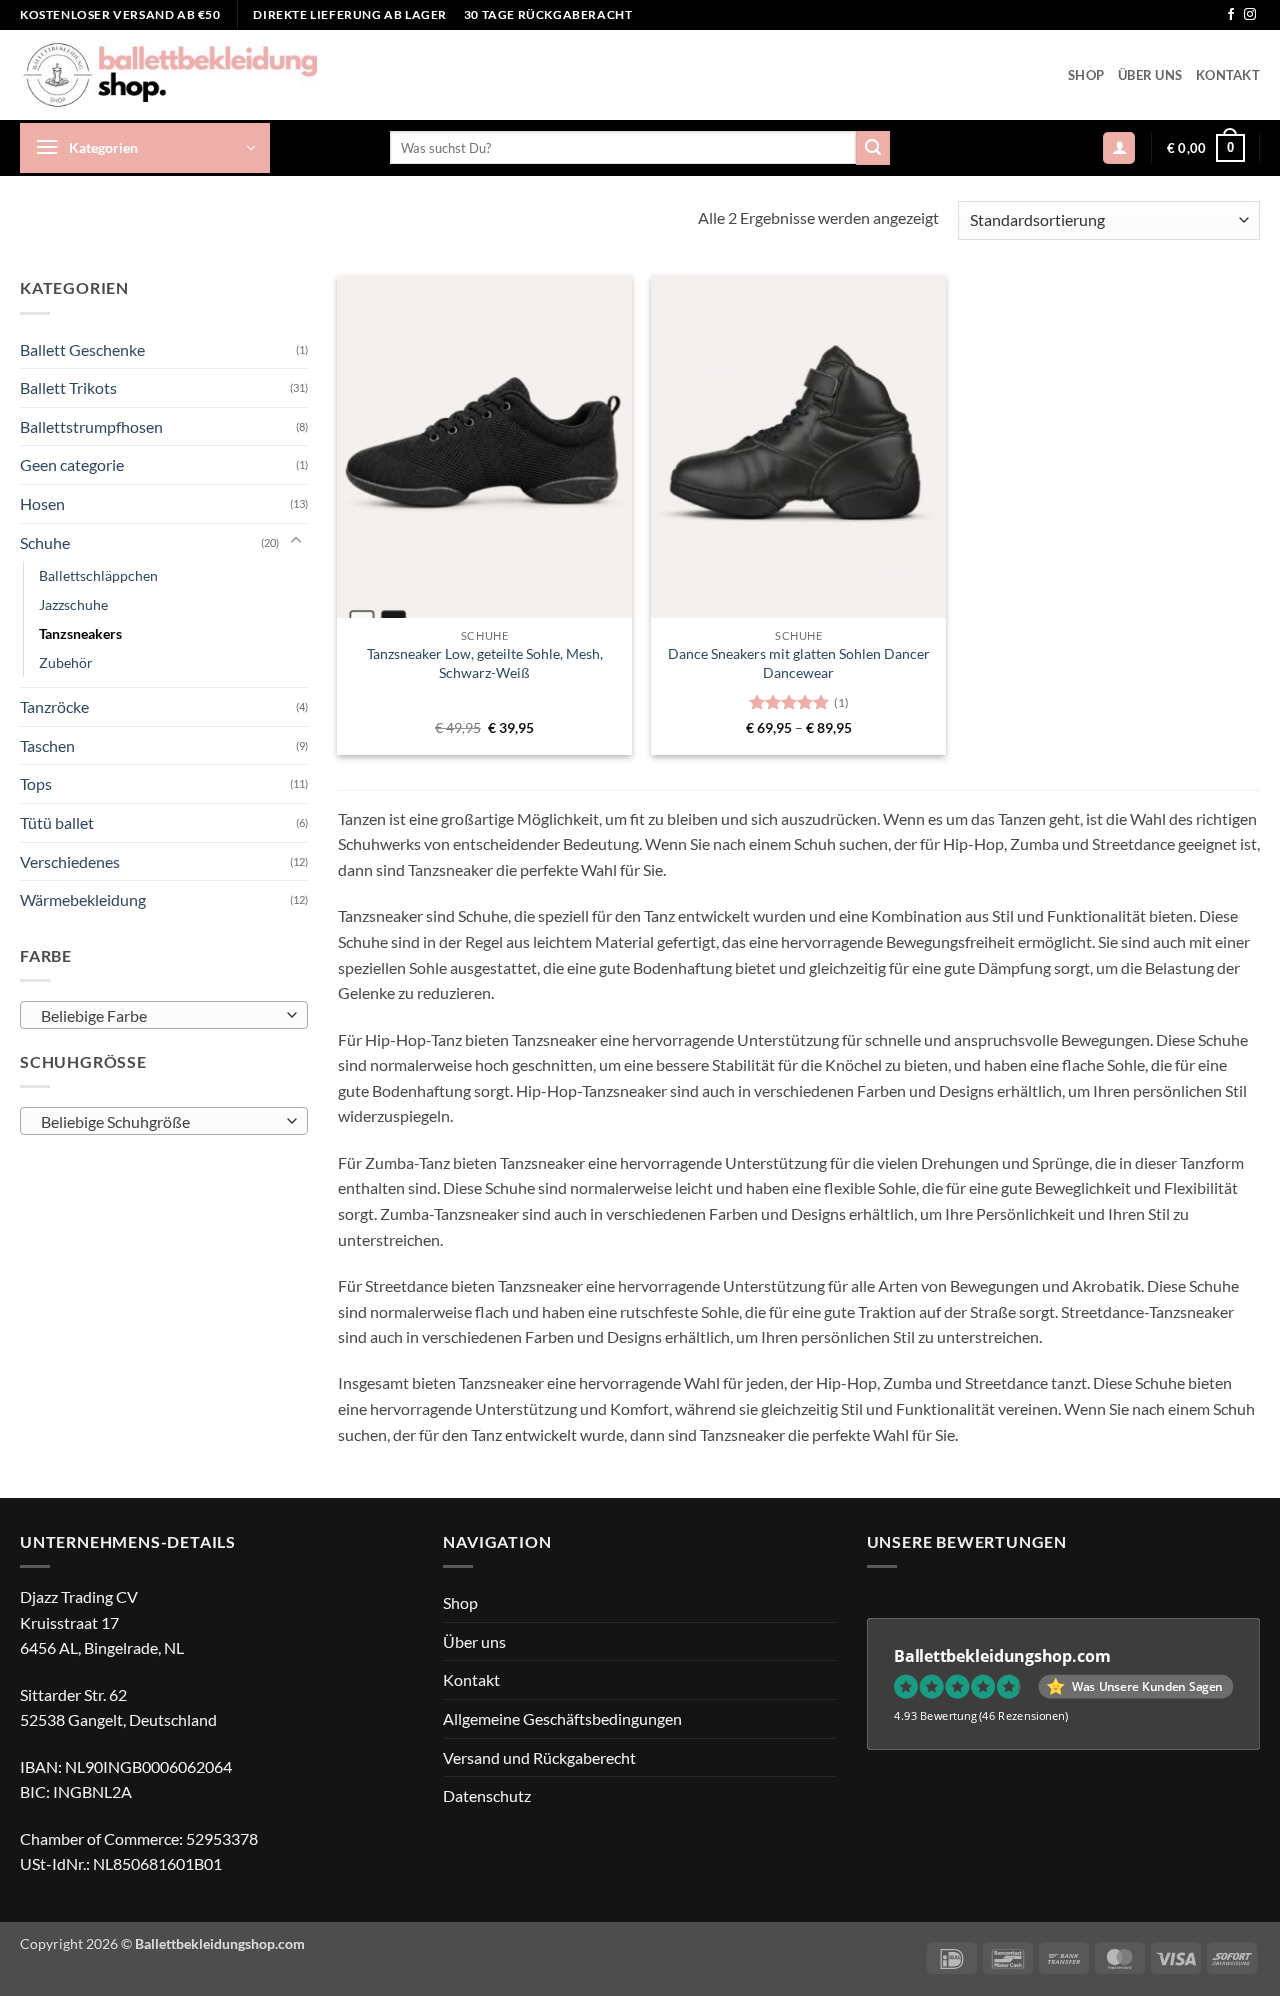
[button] (145, 148)
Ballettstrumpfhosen (91, 425)
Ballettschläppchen (98, 574)
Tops (36, 783)
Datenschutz (487, 1795)
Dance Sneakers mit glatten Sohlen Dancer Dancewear (799, 663)
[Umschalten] (296, 541)
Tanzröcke (54, 706)
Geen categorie (72, 464)
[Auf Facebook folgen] (1231, 15)
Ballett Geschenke (82, 348)
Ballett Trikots (68, 386)
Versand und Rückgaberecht (539, 1757)
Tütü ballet (57, 821)
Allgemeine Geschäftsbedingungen (562, 1718)
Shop (1086, 75)
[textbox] (159, 1015)
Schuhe (45, 541)
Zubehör (66, 662)
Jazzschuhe (73, 603)
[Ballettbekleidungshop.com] (170, 75)
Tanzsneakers (80, 633)
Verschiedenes (70, 860)
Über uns (1150, 75)
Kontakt (1228, 75)
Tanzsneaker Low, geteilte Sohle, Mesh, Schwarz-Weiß (485, 663)
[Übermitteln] (873, 148)
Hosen (42, 502)
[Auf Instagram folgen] (1250, 15)
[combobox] (164, 1014)
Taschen (47, 744)
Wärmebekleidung (83, 899)
